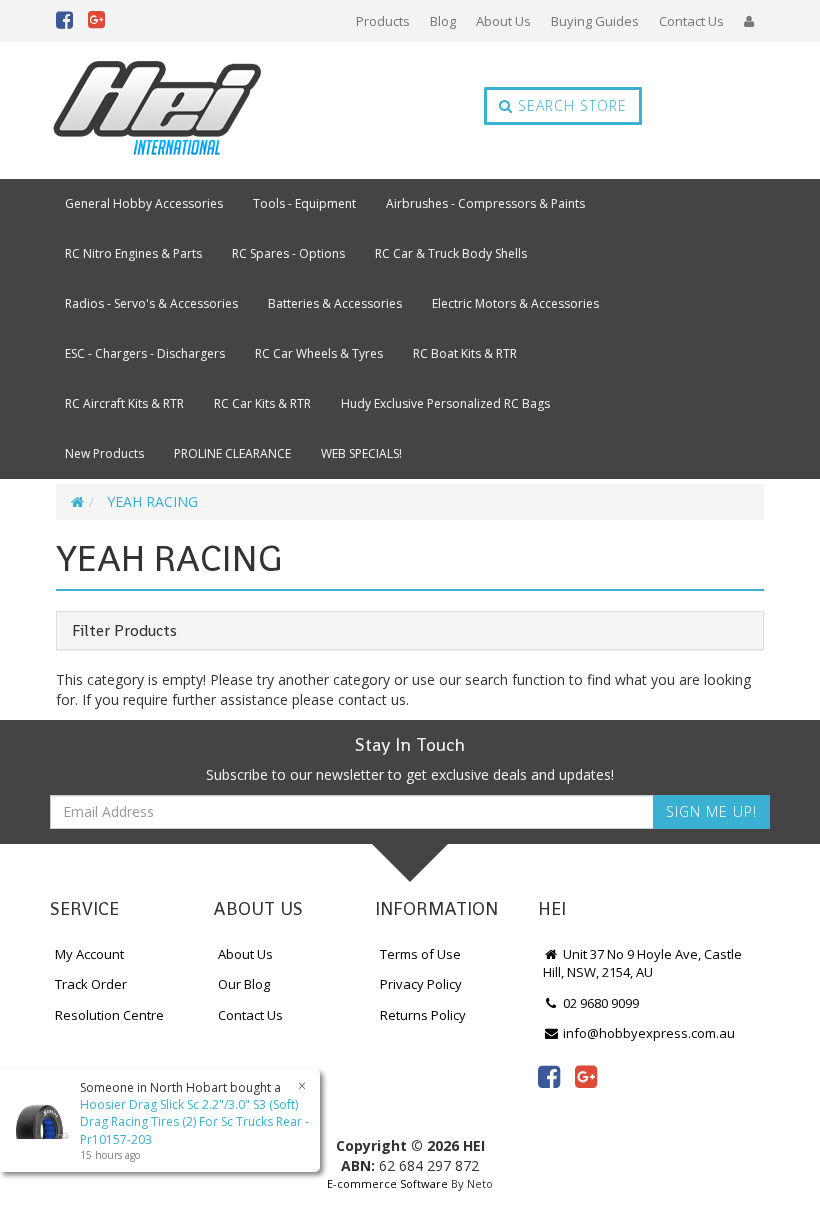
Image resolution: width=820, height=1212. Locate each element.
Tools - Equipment (304, 203)
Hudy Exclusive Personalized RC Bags (445, 403)
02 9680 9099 (599, 1003)
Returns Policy (423, 1015)
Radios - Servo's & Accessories (151, 303)
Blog (443, 21)
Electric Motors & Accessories (515, 303)
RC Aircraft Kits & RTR (124, 403)
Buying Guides (595, 21)
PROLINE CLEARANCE (232, 453)
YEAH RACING (152, 501)
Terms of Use (420, 954)
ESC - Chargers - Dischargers (145, 353)
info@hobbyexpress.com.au (647, 1033)
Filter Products (124, 631)
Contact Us (691, 21)
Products (383, 21)
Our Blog (244, 984)
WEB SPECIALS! (361, 453)
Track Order (91, 984)
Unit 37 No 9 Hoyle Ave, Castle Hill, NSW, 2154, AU (642, 963)
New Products (104, 453)
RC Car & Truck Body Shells (451, 253)
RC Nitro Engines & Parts (133, 253)
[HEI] (158, 110)
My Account (89, 954)
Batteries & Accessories (335, 303)
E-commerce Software (387, 1183)
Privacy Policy (421, 984)
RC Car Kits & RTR (262, 403)
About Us (503, 21)
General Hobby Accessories (144, 203)
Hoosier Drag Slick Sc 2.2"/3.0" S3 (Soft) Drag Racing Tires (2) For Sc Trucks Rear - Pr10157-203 (194, 1121)
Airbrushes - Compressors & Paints (485, 203)
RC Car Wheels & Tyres (319, 353)
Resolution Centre (109, 1015)
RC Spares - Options (288, 253)
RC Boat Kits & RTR (465, 353)
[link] (549, 1076)
